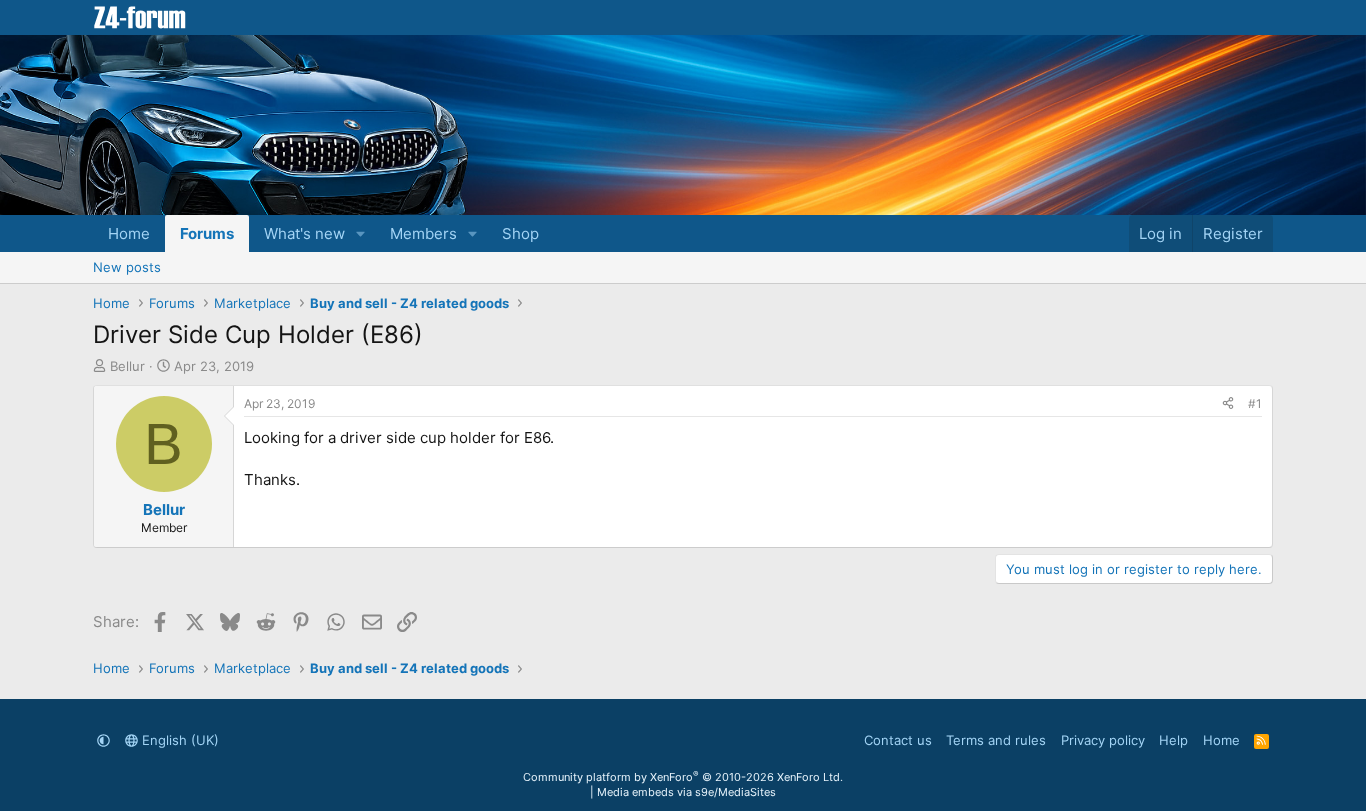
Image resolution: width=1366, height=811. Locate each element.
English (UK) (178, 740)
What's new (304, 233)
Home (129, 233)
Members (423, 233)
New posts (127, 267)
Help (1173, 740)
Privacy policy (1103, 740)
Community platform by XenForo (683, 777)
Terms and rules (996, 740)
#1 (1255, 403)
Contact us (898, 740)
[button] (361, 233)
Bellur (127, 366)
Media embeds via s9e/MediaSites (686, 792)
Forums (207, 233)
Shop (520, 233)
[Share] (1228, 404)
